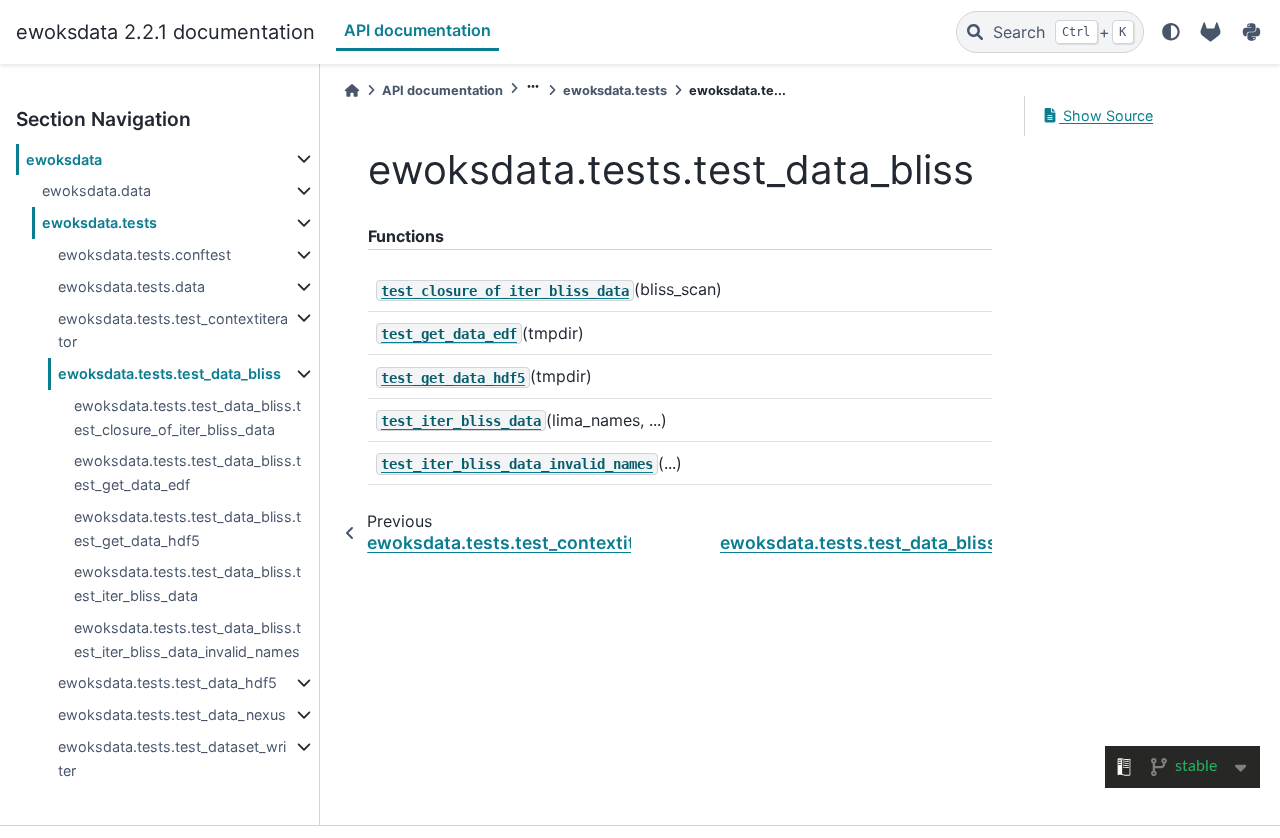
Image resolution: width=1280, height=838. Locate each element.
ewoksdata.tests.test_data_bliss (169, 373)
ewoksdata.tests (99, 222)
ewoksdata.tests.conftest (144, 254)
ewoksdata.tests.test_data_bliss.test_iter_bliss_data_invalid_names (187, 639)
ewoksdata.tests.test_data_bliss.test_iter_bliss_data (187, 583)
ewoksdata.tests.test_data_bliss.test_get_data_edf (187, 472)
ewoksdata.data (96, 190)
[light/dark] (1171, 32)
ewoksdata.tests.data (131, 286)
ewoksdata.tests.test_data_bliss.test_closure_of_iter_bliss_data (187, 417)
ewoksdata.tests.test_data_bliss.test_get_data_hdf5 (187, 528)
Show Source (1106, 115)
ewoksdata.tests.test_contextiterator (173, 330)
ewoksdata (64, 159)
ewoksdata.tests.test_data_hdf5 (167, 682)
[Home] (352, 90)
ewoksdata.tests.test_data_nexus (172, 714)
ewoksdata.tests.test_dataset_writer (172, 758)
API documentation (417, 30)
